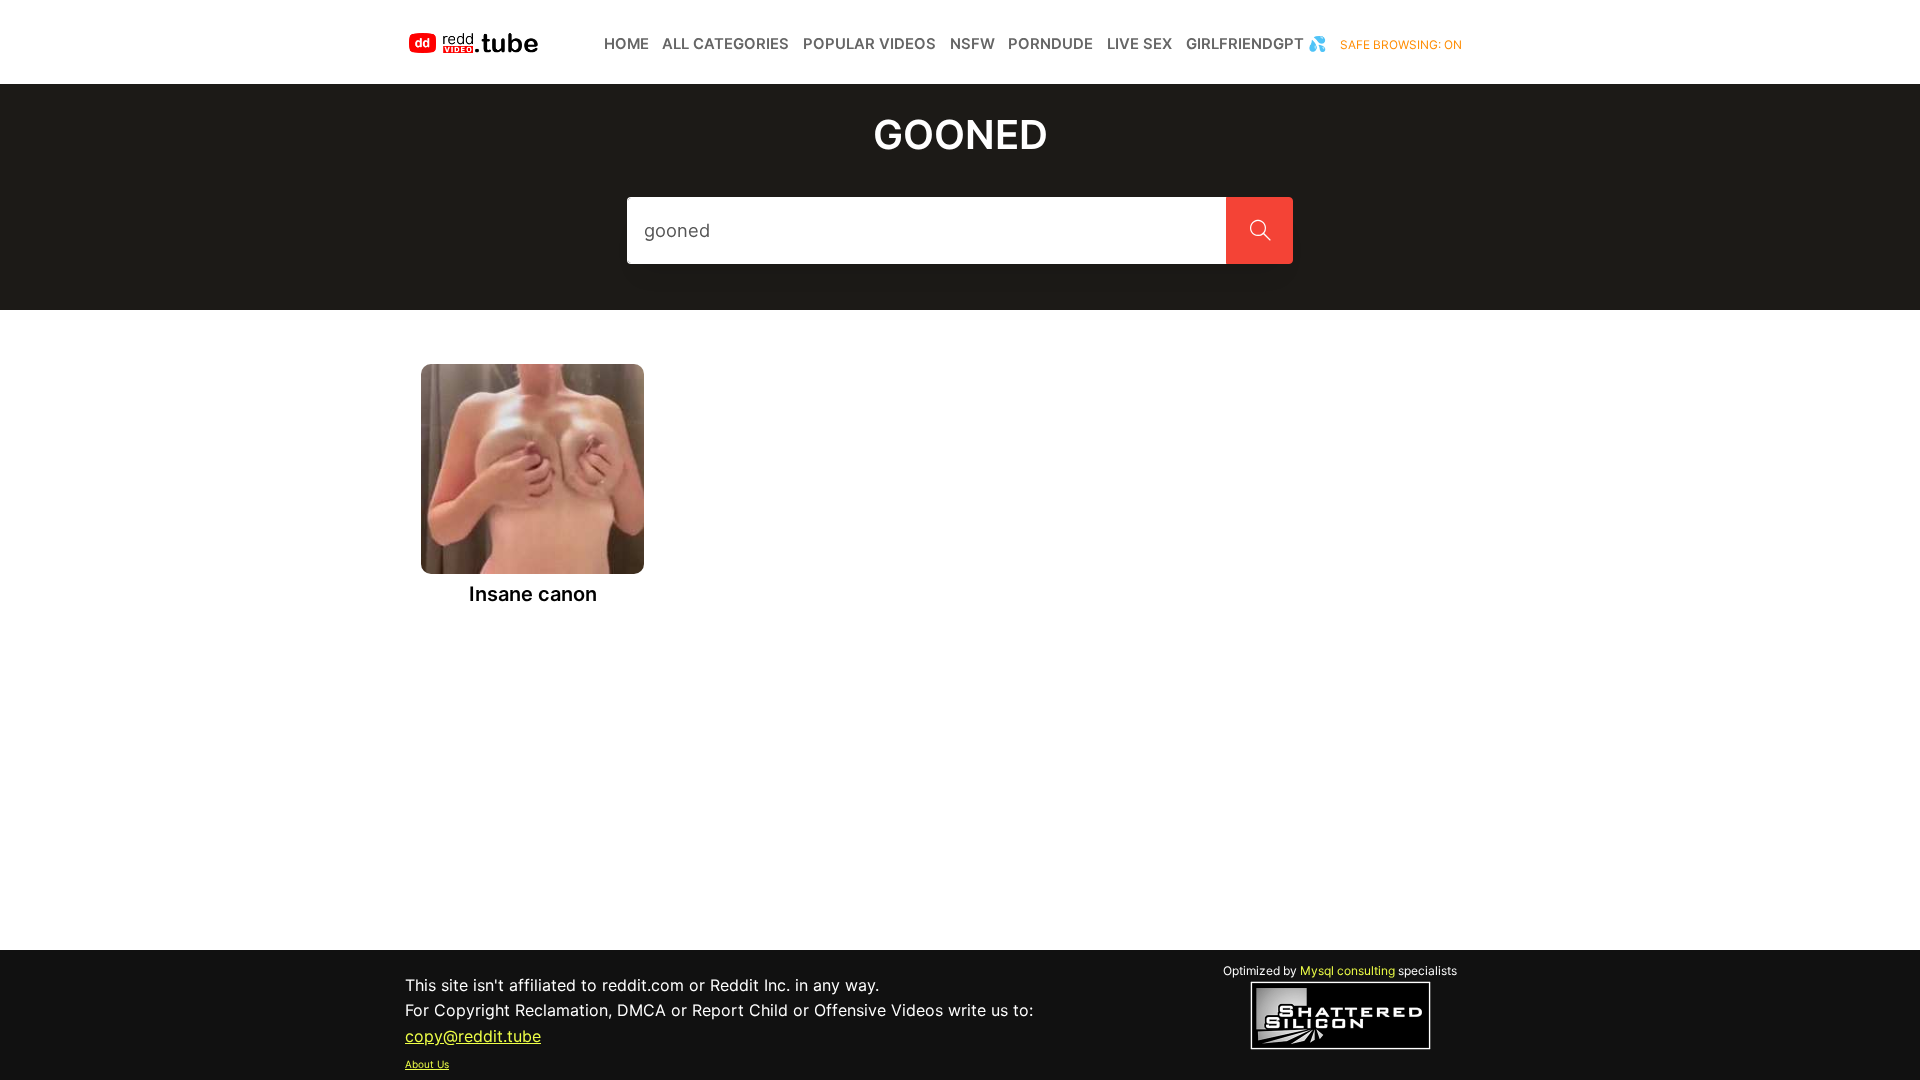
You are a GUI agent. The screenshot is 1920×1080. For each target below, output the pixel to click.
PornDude (1050, 44)
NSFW (972, 44)
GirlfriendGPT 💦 (1256, 44)
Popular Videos (869, 44)
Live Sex (1139, 44)
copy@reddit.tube (473, 1036)
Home (626, 44)
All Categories (725, 44)
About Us (427, 1064)
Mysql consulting (1347, 970)
